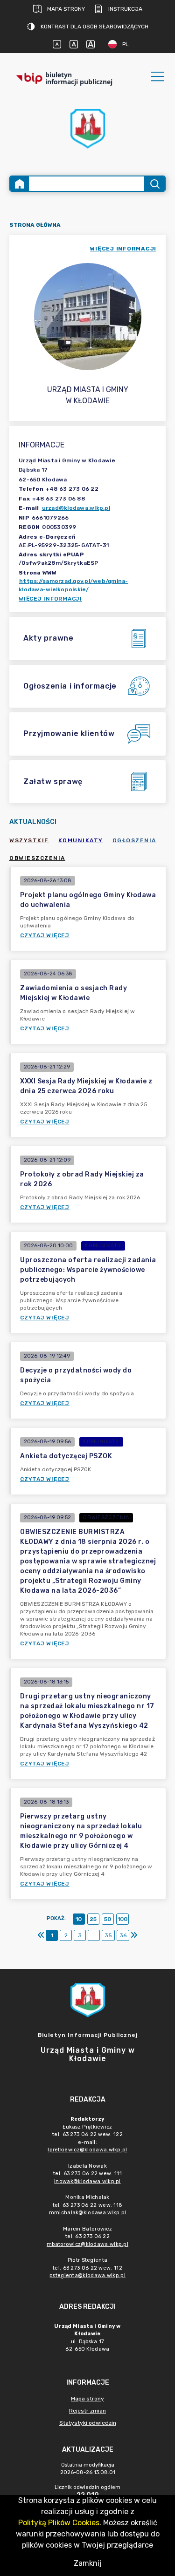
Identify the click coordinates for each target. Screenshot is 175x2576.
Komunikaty (81, 840)
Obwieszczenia (37, 858)
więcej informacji (123, 249)
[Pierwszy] (41, 1935)
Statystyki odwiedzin (88, 2423)
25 (93, 1919)
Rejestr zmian (87, 2411)
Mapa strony (66, 9)
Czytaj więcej (45, 935)
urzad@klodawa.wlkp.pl (76, 508)
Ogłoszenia (134, 840)
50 (108, 1919)
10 (79, 1919)
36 (123, 1935)
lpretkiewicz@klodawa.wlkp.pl (87, 2150)
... (94, 1935)
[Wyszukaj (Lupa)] (154, 184)
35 (108, 1935)
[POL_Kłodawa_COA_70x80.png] (88, 129)
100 (122, 1919)
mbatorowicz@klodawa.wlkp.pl (87, 2244)
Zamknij (88, 2563)
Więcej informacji (50, 599)
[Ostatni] (134, 1935)
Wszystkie (29, 840)
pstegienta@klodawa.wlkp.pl (87, 2275)
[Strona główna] (20, 184)
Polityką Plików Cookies (59, 2523)
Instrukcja (125, 9)
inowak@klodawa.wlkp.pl (87, 2181)
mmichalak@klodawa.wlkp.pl (88, 2213)
